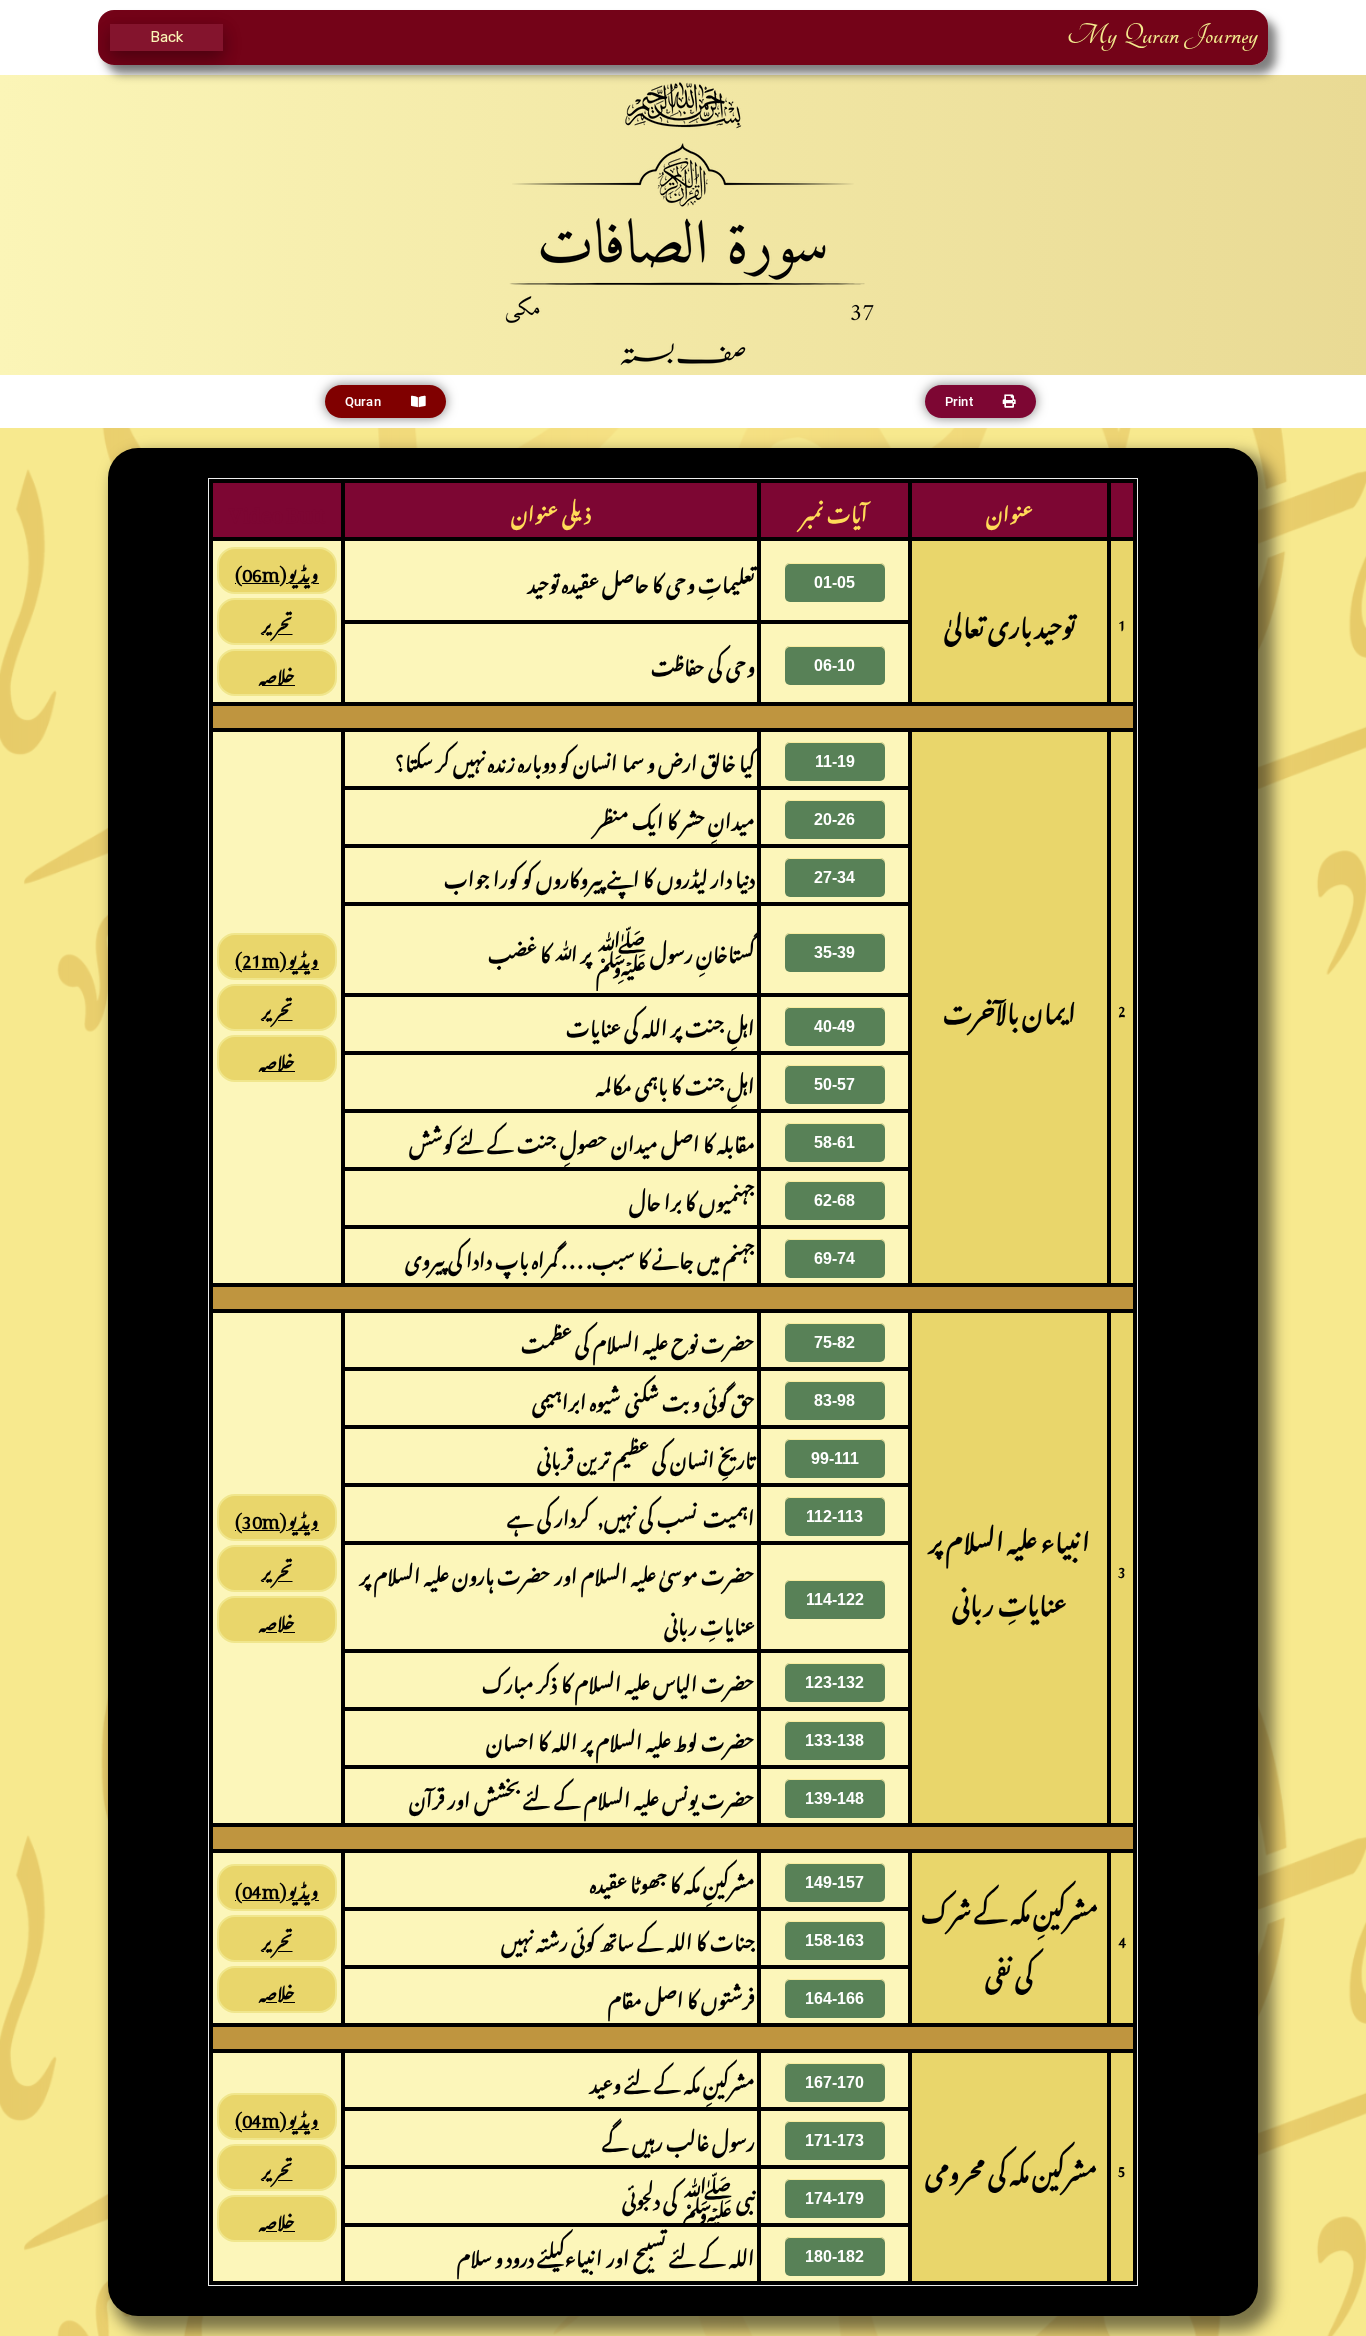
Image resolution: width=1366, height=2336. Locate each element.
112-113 (834, 1516)
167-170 (834, 2082)
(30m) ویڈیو (277, 1517)
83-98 (834, 1400)
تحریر (277, 621)
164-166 (834, 1998)
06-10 (834, 665)
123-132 (834, 1682)
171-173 (834, 2140)
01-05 (834, 582)
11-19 (835, 761)
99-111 (835, 1458)
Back (166, 37)
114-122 (835, 1599)
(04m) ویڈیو (277, 1887)
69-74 (834, 1258)
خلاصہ (277, 672)
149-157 (834, 1882)
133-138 (834, 1740)
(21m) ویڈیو (277, 956)
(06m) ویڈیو (277, 570)
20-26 (834, 819)
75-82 (834, 1342)
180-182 (834, 2256)
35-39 (834, 952)
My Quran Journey (1162, 35)
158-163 (834, 1940)
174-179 (834, 2198)
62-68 (834, 1200)
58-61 (834, 1142)
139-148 (834, 1798)
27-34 (834, 877)
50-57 (834, 1084)
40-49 (834, 1026)
